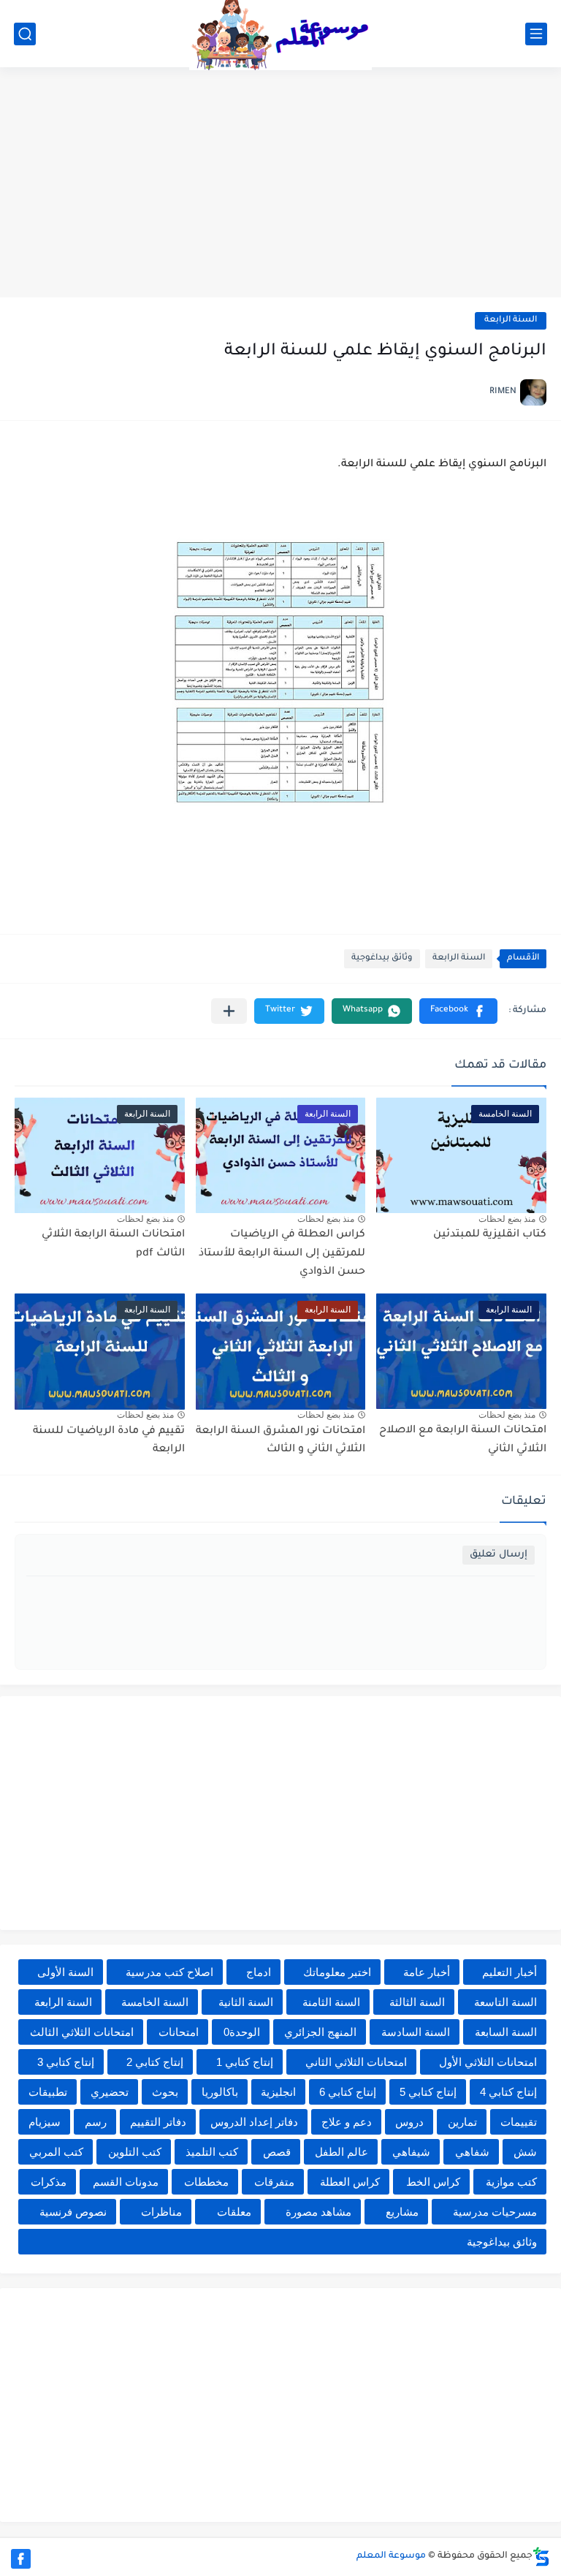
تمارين (462, 2122)
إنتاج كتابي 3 (66, 2062)
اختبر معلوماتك (337, 1972)
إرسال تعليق (499, 1555)
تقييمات (519, 2122)
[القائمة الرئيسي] (536, 34)
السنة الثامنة (331, 2002)
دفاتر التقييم (158, 2122)
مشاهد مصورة (318, 2212)
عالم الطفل (341, 2152)
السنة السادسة (416, 2032)
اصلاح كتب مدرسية (169, 1972)
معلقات (234, 2212)
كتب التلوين (135, 2152)
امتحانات (179, 2032)
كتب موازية (511, 2182)
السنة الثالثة (417, 2002)
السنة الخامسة (155, 2002)
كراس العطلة (350, 2182)
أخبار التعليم (510, 1972)
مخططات (206, 2182)
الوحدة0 (242, 2032)
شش (525, 2152)
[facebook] (21, 2559)
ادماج (259, 1972)
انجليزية (278, 2092)
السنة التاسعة (505, 2002)
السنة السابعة (506, 2032)
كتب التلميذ (212, 2152)
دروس (409, 2122)
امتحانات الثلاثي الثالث (82, 2032)
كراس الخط (433, 2182)
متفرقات (274, 2182)
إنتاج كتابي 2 (155, 2062)
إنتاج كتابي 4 (508, 2092)
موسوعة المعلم (391, 2556)
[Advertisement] (280, 184)
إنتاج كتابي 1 (245, 2062)
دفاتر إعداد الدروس (254, 2122)
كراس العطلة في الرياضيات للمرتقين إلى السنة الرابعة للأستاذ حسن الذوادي (282, 1254)
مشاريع (402, 2212)
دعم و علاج (347, 2122)
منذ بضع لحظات (507, 1219)
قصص (277, 2152)
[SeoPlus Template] (541, 2557)
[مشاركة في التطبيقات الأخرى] (229, 1011)
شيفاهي (411, 2152)
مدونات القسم (126, 2182)
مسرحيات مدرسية (495, 2212)
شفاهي (472, 2152)
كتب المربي (56, 2152)
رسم (96, 2122)
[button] (458, 1011)
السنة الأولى (65, 1972)
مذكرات (49, 2182)
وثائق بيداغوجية (382, 958)
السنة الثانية (246, 2002)
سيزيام (45, 2122)
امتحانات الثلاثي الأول (488, 2062)
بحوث (165, 2092)
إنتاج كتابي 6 (348, 2092)
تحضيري (110, 2092)
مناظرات (161, 2212)
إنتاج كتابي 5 (428, 2092)
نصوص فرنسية (73, 2212)
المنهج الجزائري (320, 2032)
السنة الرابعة (511, 320)
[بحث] (25, 34)
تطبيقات (48, 2092)
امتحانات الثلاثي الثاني (356, 2062)
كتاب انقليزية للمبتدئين (490, 1235)
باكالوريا (220, 2092)
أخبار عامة (427, 1972)
